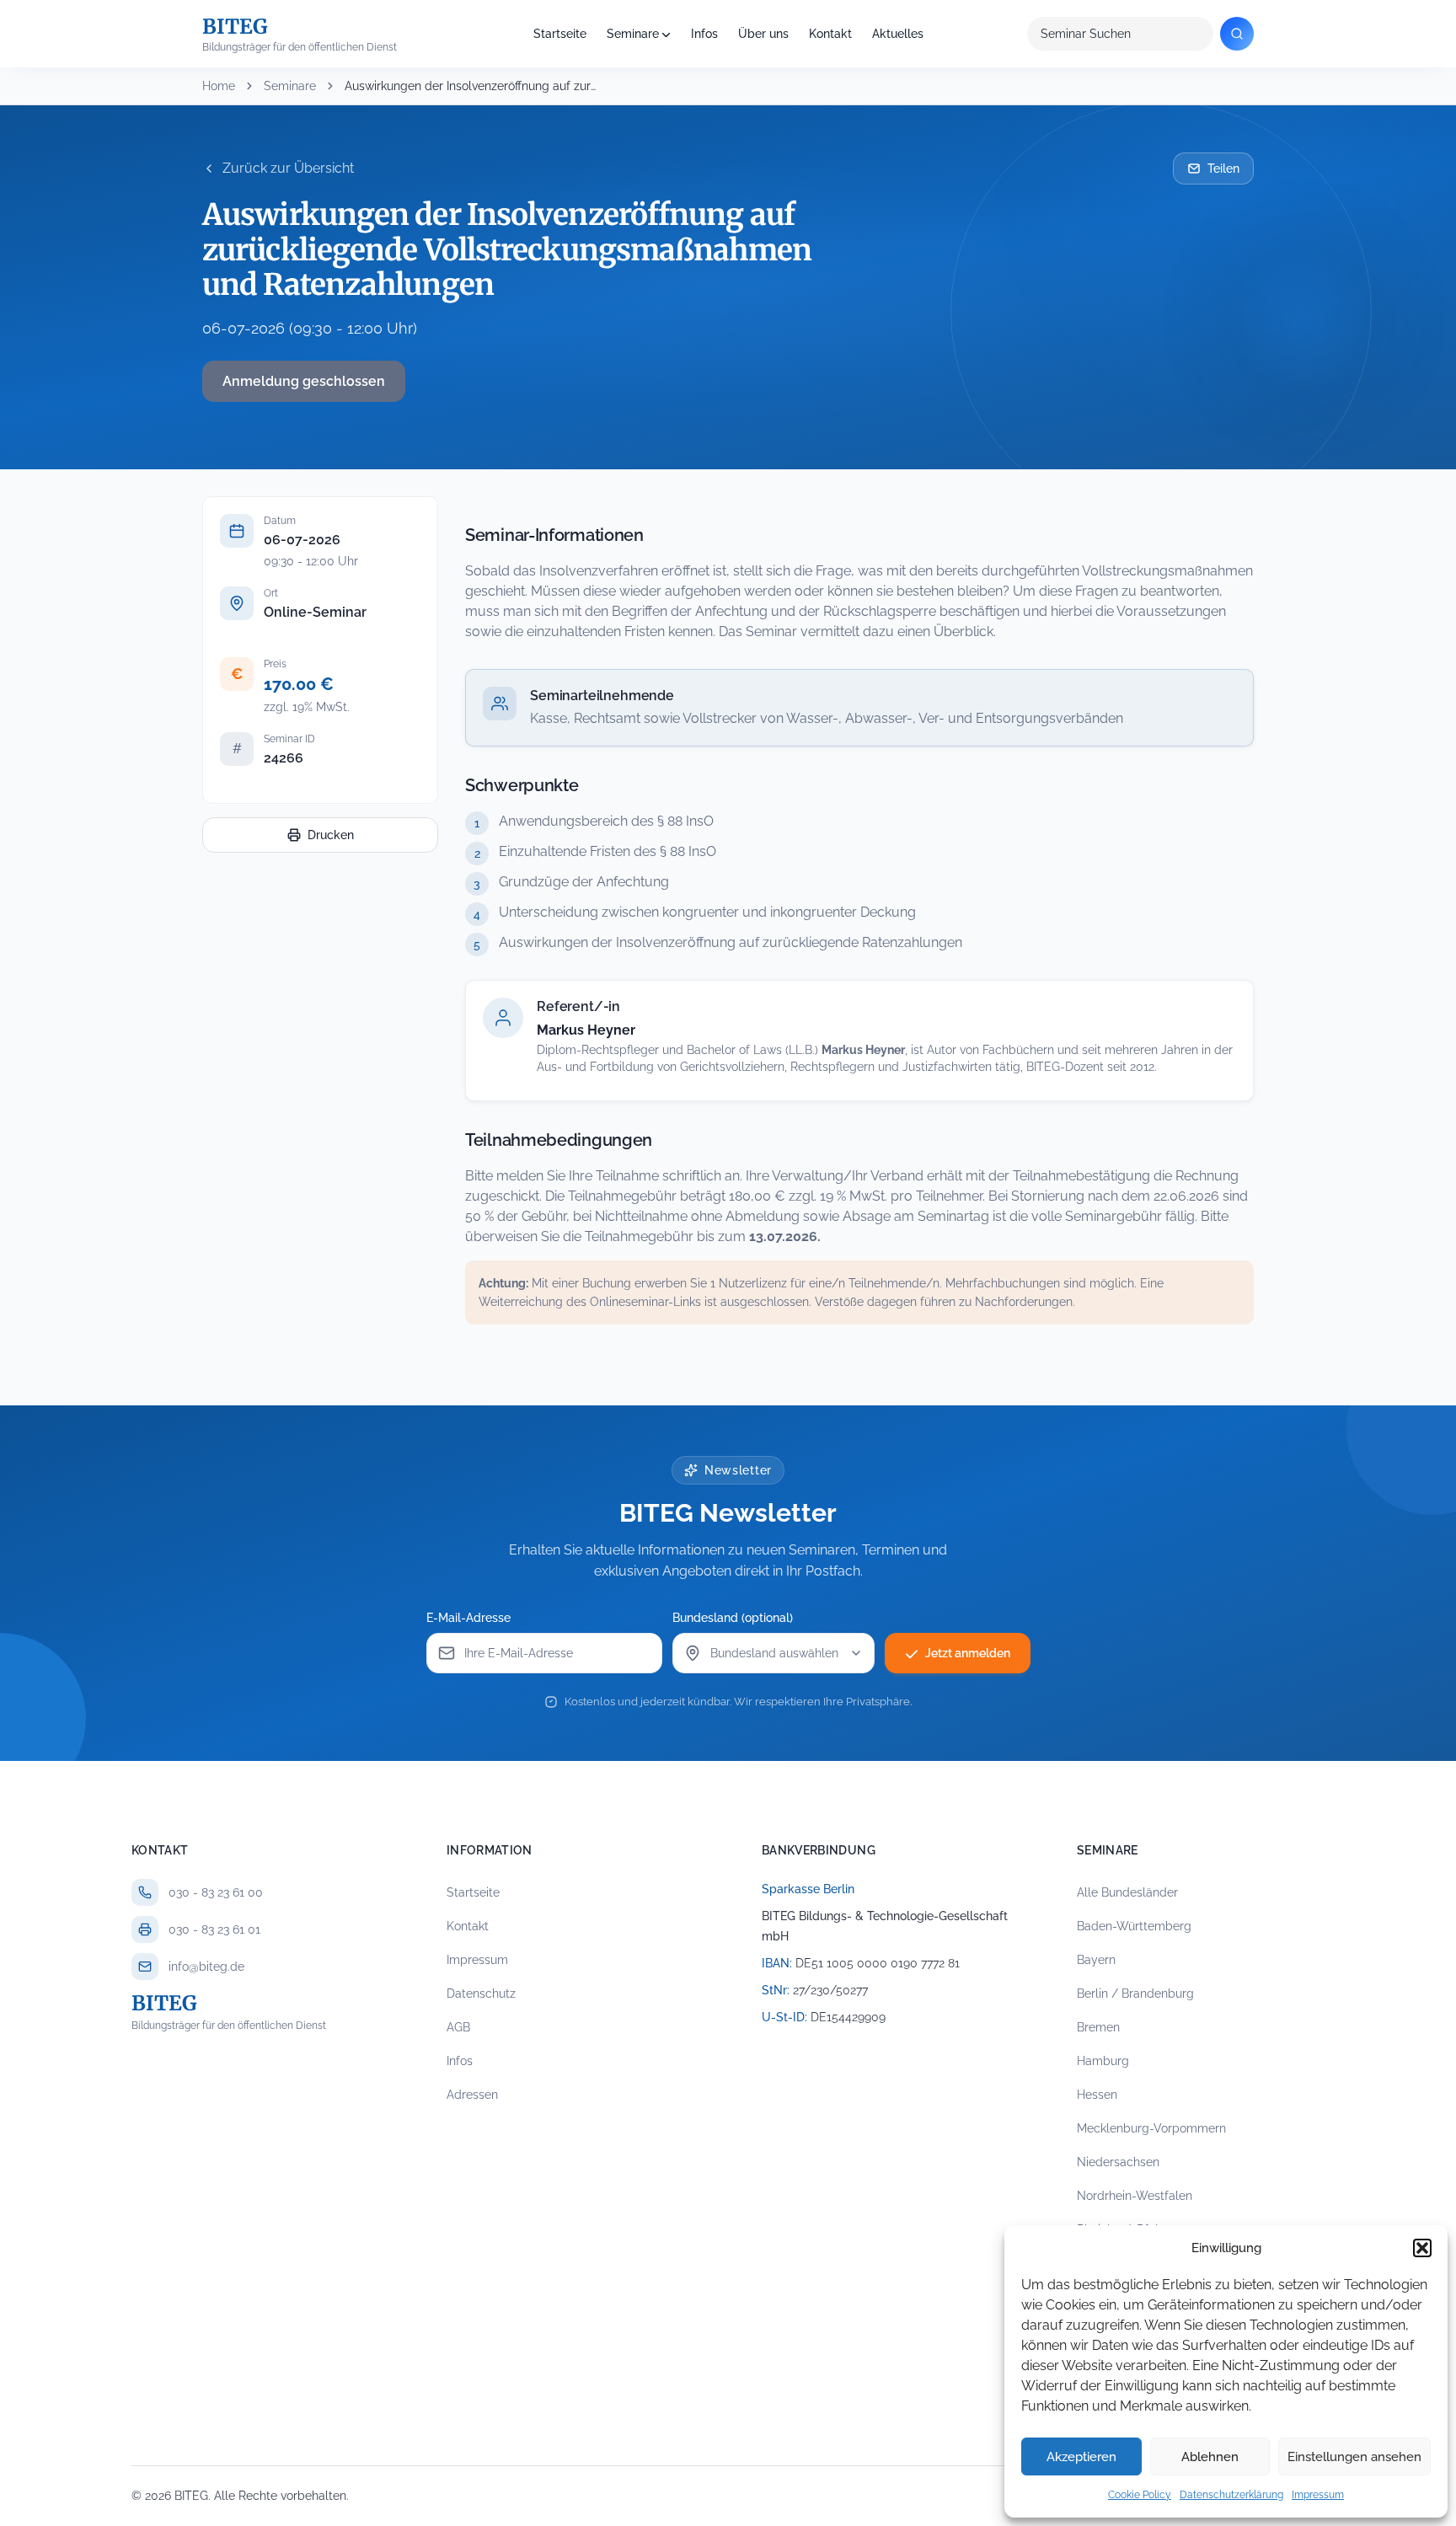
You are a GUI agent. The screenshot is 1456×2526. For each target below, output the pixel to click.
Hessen (1097, 2095)
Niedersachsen (1118, 2162)
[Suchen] (1237, 34)
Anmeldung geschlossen (304, 381)
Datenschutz (481, 1994)
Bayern (1096, 1960)
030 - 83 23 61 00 (216, 1892)
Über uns (763, 34)
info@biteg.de (206, 1967)
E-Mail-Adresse (468, 1618)
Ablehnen (1210, 2457)
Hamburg (1103, 2061)
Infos (704, 34)
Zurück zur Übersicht (288, 168)
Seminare (633, 34)
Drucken (331, 835)
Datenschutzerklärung (1231, 2495)
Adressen (472, 2095)
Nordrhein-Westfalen (1135, 2196)
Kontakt (830, 34)
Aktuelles (898, 34)
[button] (1422, 2248)
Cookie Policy (1140, 2495)
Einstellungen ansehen (1354, 2457)
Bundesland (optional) (733, 1618)
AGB (458, 2027)
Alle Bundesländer (1127, 1892)
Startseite (560, 34)
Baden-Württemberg (1134, 1926)
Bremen (1098, 2027)
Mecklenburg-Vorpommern (1151, 2128)
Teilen (1223, 169)
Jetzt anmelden (968, 1653)
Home (219, 86)
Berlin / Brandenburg (1135, 1994)
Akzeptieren (1081, 2457)
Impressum (1318, 2495)
